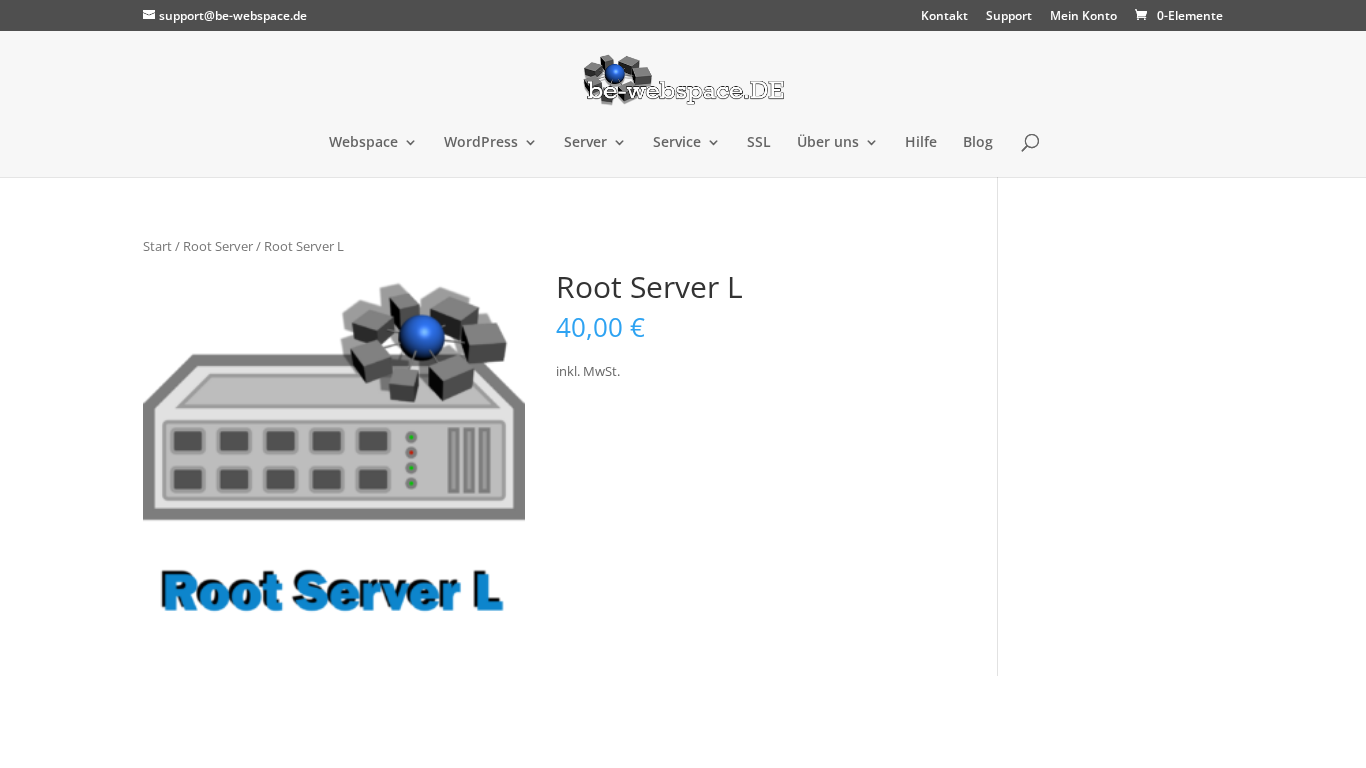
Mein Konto (1083, 17)
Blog (978, 143)
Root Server (218, 246)
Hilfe (921, 143)
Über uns (828, 143)
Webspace (363, 143)
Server (585, 143)
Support (1009, 17)
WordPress (481, 143)
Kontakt (944, 17)
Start (157, 246)
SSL (759, 143)
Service (677, 143)
